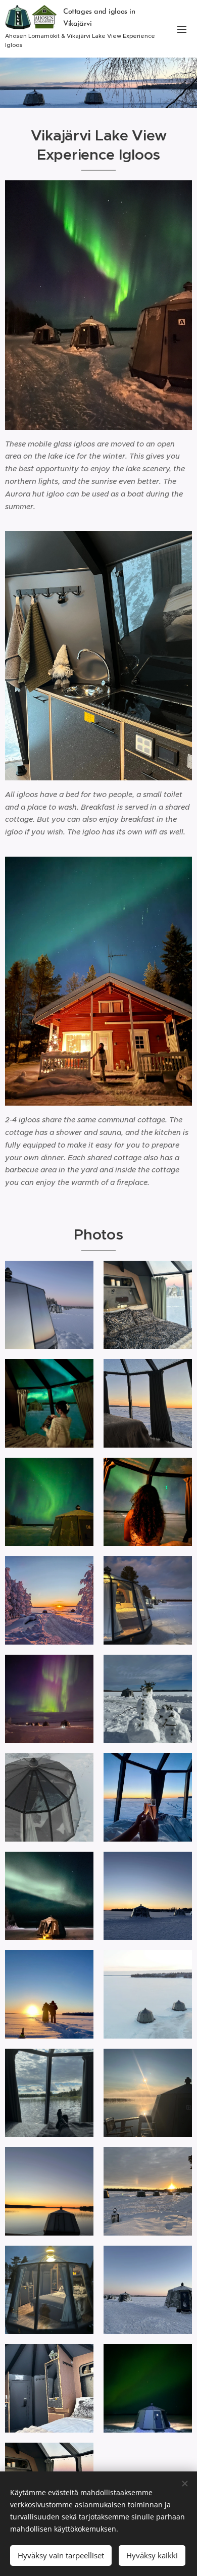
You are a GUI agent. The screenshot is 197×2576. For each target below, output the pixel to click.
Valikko (182, 29)
